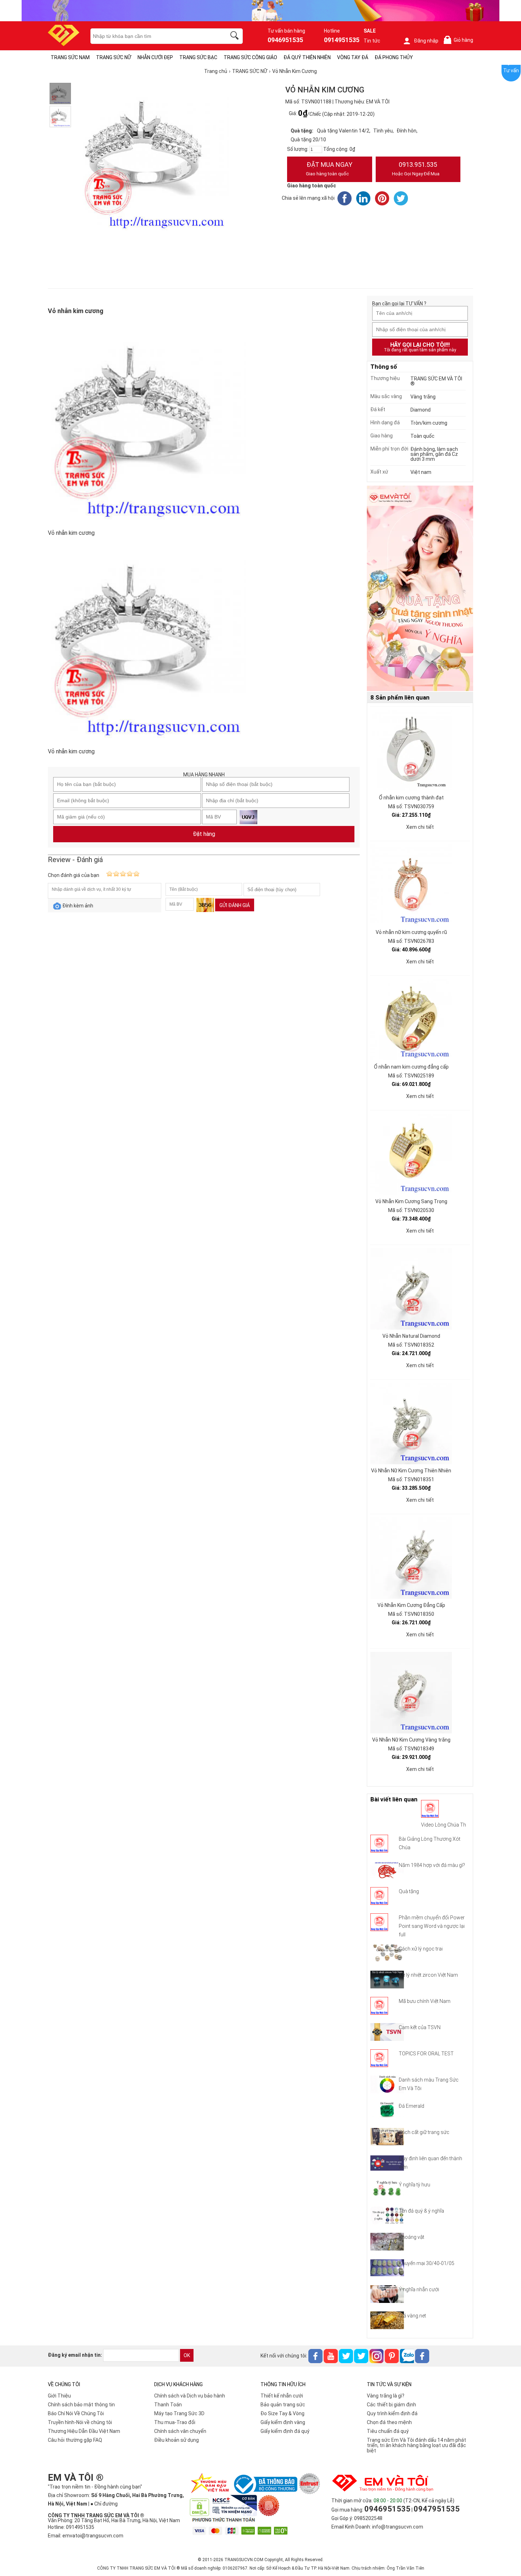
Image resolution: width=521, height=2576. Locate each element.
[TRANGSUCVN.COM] (64, 44)
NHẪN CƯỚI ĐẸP (155, 57)
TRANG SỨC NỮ (114, 57)
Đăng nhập (426, 41)
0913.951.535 (416, 169)
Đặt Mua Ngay (329, 169)
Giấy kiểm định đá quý (285, 2431)
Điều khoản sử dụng (177, 2440)
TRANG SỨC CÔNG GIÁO (250, 57)
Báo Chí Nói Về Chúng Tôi (76, 2413)
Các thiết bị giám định (391, 2405)
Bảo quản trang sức (283, 2405)
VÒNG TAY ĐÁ (353, 57)
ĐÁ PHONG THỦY (394, 57)
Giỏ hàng (460, 40)
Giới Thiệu (59, 2396)
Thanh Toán (168, 2405)
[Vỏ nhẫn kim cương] (60, 94)
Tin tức (372, 41)
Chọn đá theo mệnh (389, 2422)
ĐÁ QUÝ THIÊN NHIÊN (307, 57)
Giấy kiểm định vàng (283, 2422)
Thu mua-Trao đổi (175, 2422)
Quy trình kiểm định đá (392, 2413)
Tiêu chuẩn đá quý (388, 2431)
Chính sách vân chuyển (180, 2431)
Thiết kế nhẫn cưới (282, 2396)
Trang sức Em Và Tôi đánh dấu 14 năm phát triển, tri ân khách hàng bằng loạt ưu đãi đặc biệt (416, 2445)
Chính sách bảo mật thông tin (81, 2405)
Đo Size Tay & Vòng (282, 2413)
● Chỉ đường (104, 2504)
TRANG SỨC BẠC (198, 57)
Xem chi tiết (420, 827)
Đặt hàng (204, 834)
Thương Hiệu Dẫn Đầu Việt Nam (84, 2431)
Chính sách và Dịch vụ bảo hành (190, 2396)
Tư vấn (511, 70)
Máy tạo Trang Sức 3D (179, 2413)
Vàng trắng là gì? (386, 2396)
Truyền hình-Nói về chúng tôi (80, 2422)
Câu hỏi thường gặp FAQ (75, 2440)
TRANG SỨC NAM (70, 57)
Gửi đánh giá (235, 905)
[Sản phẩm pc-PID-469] (420, 589)
